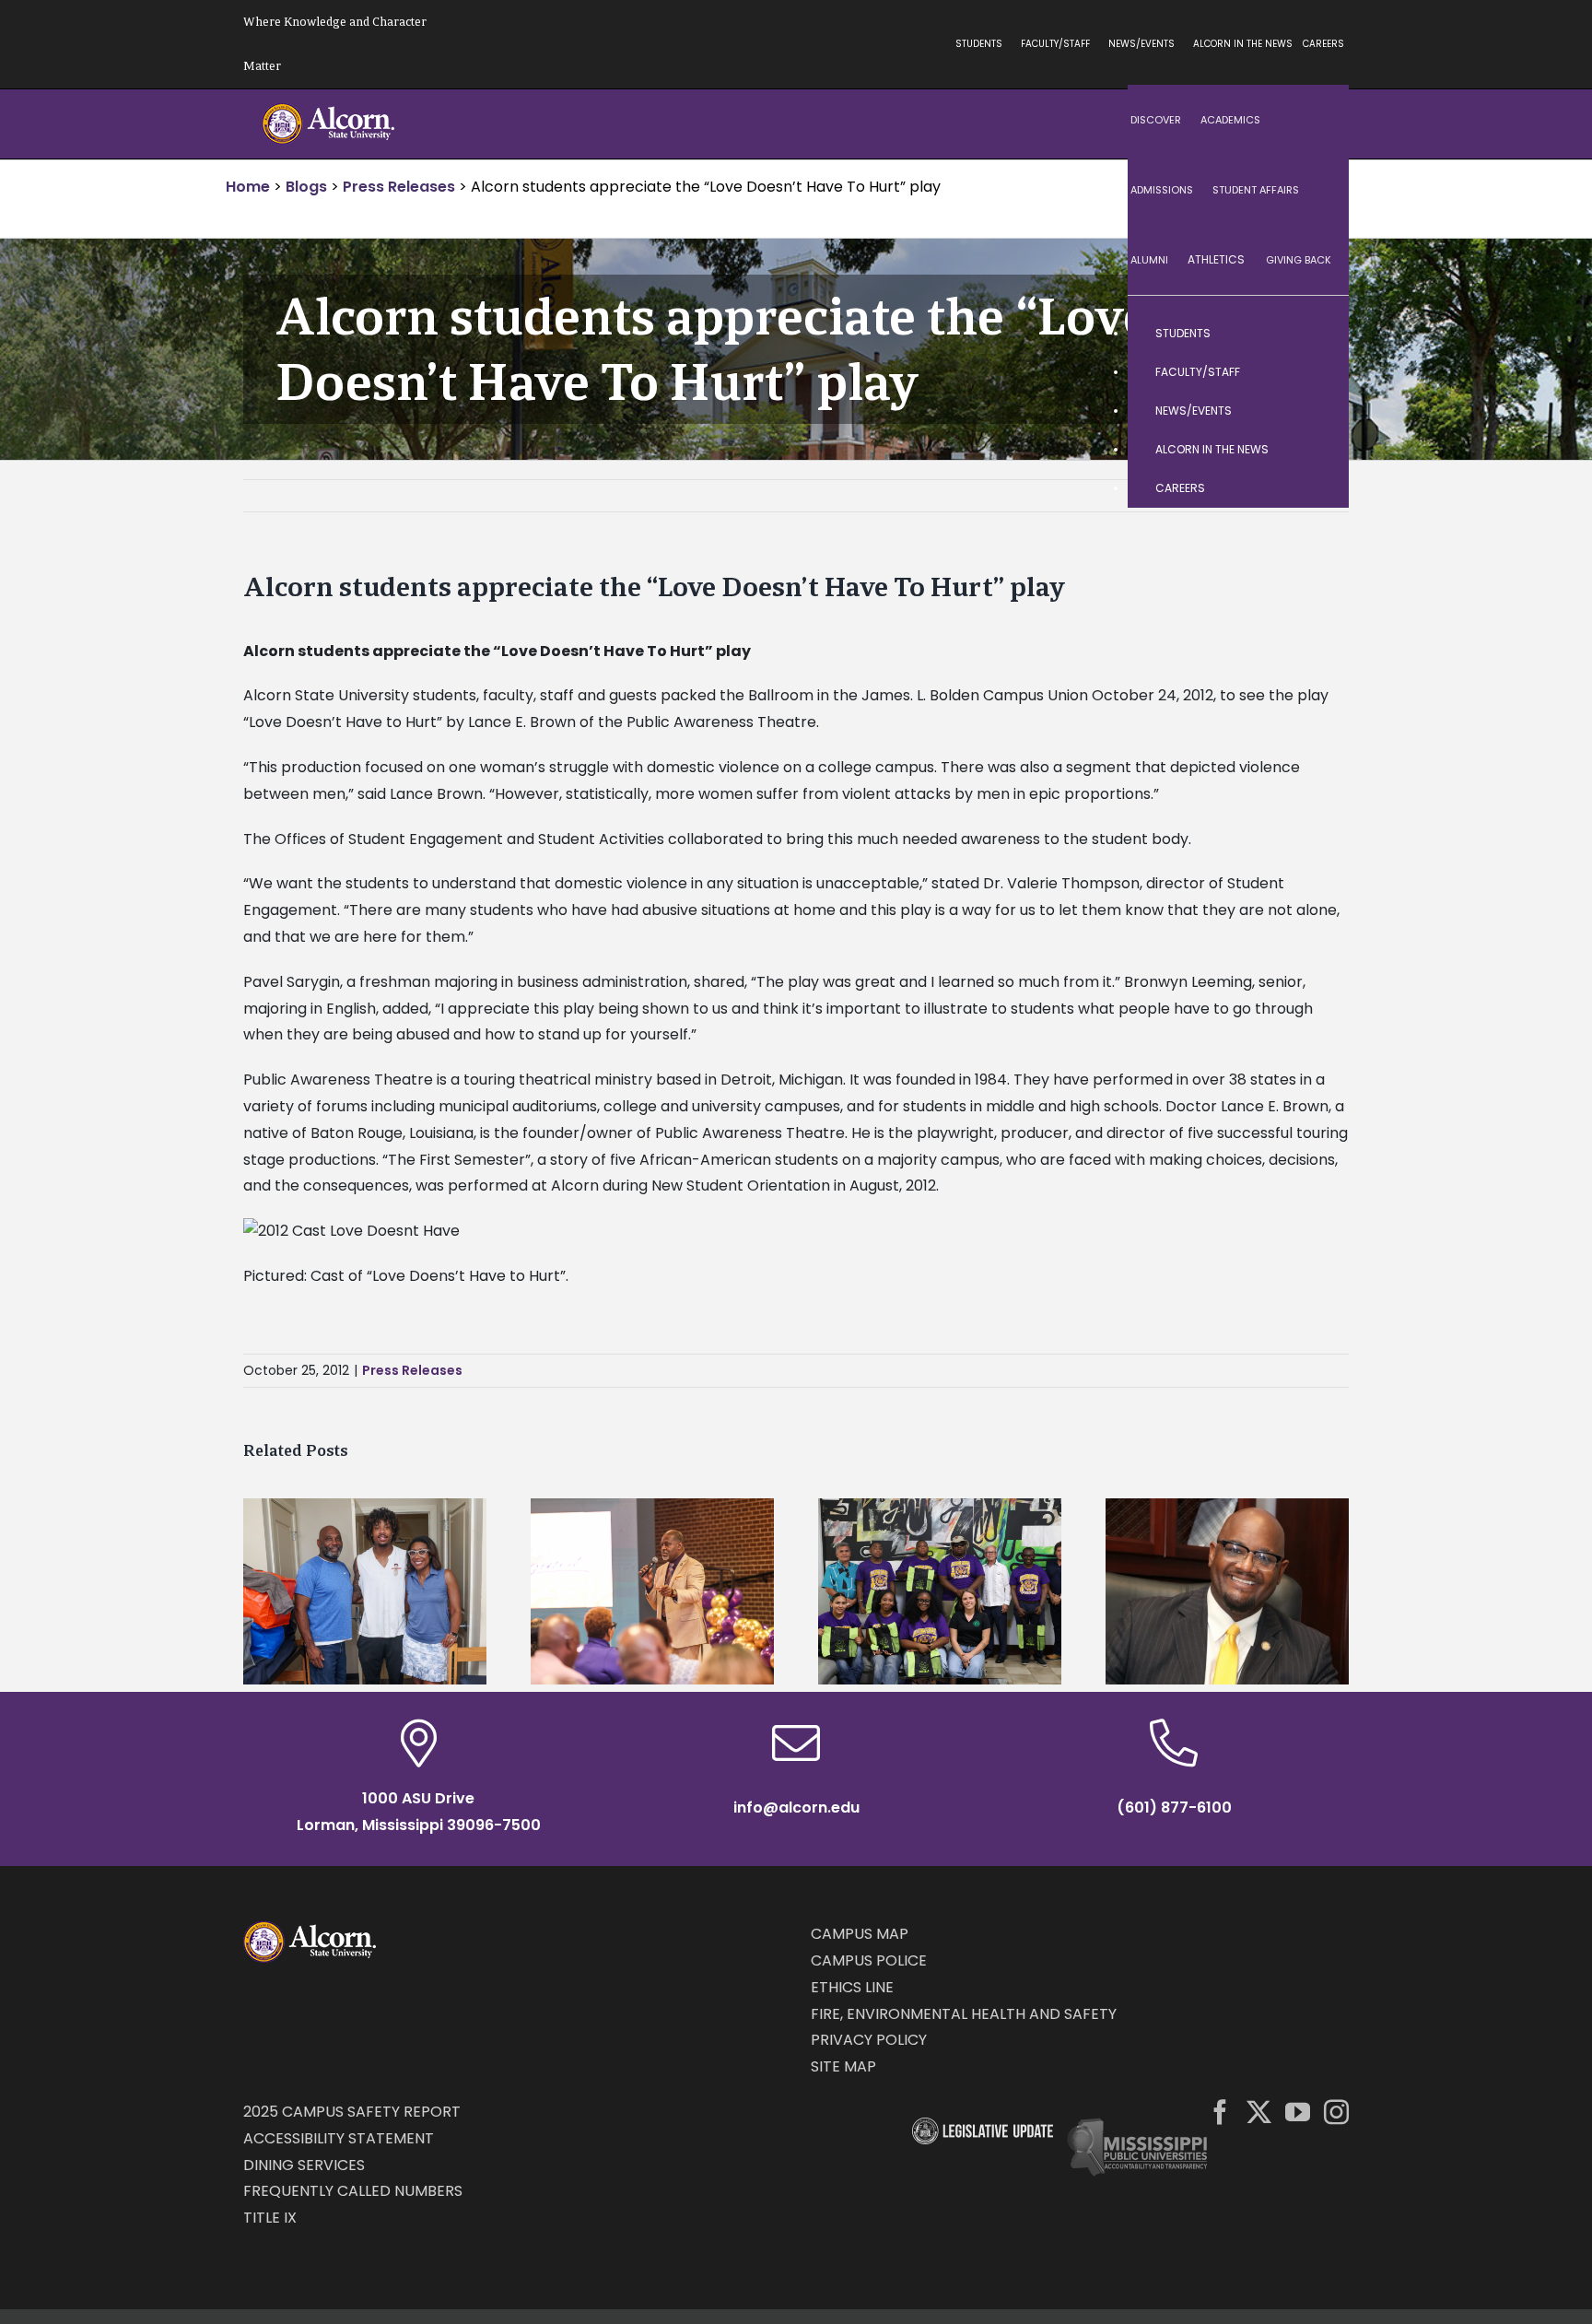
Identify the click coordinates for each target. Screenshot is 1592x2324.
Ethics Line (852, 1987)
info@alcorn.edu (796, 1808)
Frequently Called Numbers (353, 2191)
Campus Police (869, 1960)
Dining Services (304, 2165)
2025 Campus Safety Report (352, 2112)
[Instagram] (1336, 2112)
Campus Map (860, 1934)
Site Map (843, 2066)
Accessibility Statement (339, 2138)
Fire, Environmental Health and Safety (964, 2014)
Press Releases (412, 1370)
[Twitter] (1259, 2112)
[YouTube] (1298, 2112)
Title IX (270, 2218)
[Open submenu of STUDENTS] (1317, 334)
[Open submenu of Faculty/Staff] (1317, 372)
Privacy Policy (869, 2040)
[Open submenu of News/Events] (1317, 411)
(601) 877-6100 (1174, 1808)
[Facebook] (1220, 2112)
